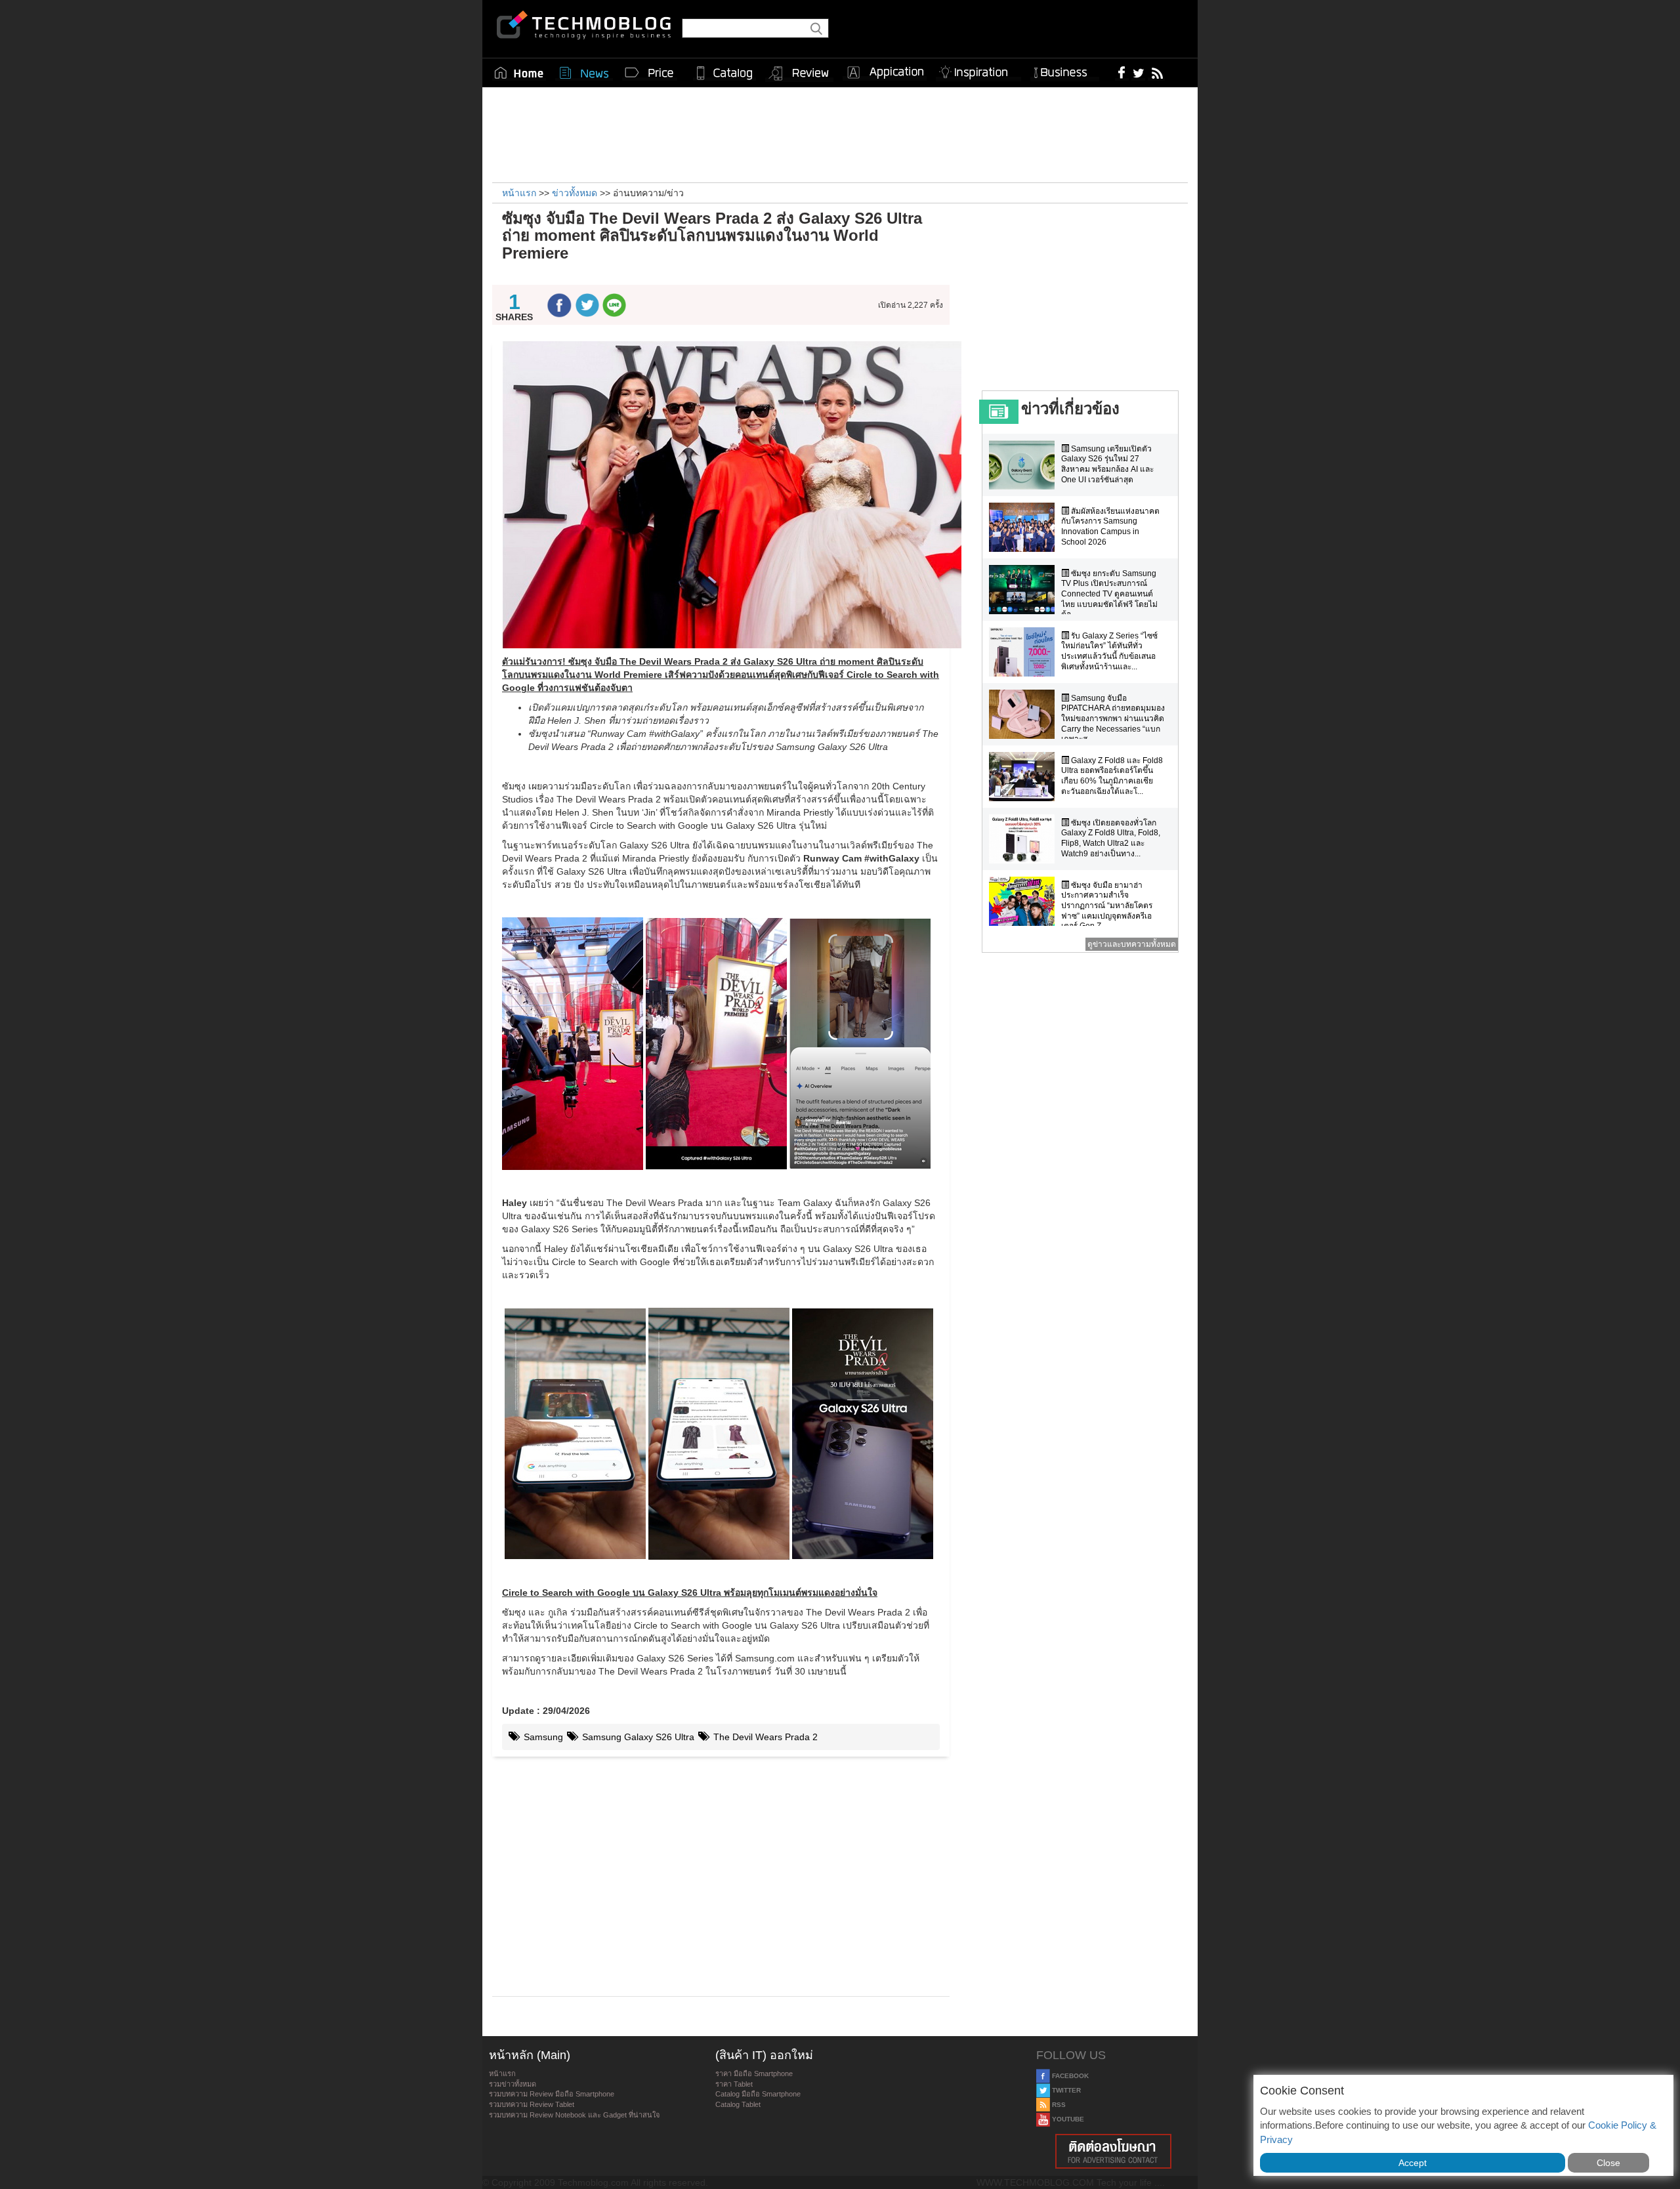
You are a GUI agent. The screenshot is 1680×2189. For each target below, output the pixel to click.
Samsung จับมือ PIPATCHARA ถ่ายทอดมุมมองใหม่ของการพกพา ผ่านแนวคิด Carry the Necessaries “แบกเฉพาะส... (1113, 719)
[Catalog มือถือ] (724, 73)
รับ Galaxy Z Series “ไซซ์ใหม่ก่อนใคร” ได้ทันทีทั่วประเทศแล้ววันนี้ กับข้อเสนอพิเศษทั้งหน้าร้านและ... (1109, 651)
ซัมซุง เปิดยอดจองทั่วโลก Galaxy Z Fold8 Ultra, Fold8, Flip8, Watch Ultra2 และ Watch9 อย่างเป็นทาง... (1111, 838)
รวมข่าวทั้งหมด (513, 2084)
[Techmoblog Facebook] (1122, 72)
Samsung (542, 1737)
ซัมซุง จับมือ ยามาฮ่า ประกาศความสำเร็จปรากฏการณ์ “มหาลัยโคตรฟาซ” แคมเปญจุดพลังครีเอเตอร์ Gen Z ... (1107, 906)
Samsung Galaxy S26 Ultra (637, 1737)
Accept (1413, 2163)
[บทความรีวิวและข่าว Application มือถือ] (885, 73)
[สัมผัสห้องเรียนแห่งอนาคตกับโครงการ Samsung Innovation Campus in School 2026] (1025, 527)
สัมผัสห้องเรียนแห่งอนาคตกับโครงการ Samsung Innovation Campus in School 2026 (1110, 527)
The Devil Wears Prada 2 (764, 1737)
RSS (1058, 2105)
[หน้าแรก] (519, 73)
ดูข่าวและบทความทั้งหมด (1132, 944)
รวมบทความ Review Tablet (532, 2104)
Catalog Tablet (738, 2104)
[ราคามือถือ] (650, 73)
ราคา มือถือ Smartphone (754, 2074)
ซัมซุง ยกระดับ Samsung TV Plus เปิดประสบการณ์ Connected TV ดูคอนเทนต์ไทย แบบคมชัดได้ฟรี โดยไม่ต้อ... (1109, 594)
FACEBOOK (1069, 2076)
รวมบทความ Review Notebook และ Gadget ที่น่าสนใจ (574, 2115)
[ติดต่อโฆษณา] (1114, 2151)
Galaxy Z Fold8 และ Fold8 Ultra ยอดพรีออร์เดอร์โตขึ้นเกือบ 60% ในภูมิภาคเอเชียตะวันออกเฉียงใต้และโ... (1112, 776)
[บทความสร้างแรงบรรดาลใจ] (978, 70)
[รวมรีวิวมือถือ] (799, 73)
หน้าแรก (502, 2074)
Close (1608, 2163)
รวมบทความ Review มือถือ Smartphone (552, 2094)
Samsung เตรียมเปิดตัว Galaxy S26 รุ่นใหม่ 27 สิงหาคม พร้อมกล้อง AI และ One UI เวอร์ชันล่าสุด (1107, 464)
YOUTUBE (1067, 2119)
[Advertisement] (840, 133)
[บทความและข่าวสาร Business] (1065, 70)
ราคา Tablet (734, 2084)
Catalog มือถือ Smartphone (758, 2094)
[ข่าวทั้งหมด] (584, 73)
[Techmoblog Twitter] (1138, 72)
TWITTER (1065, 2090)
